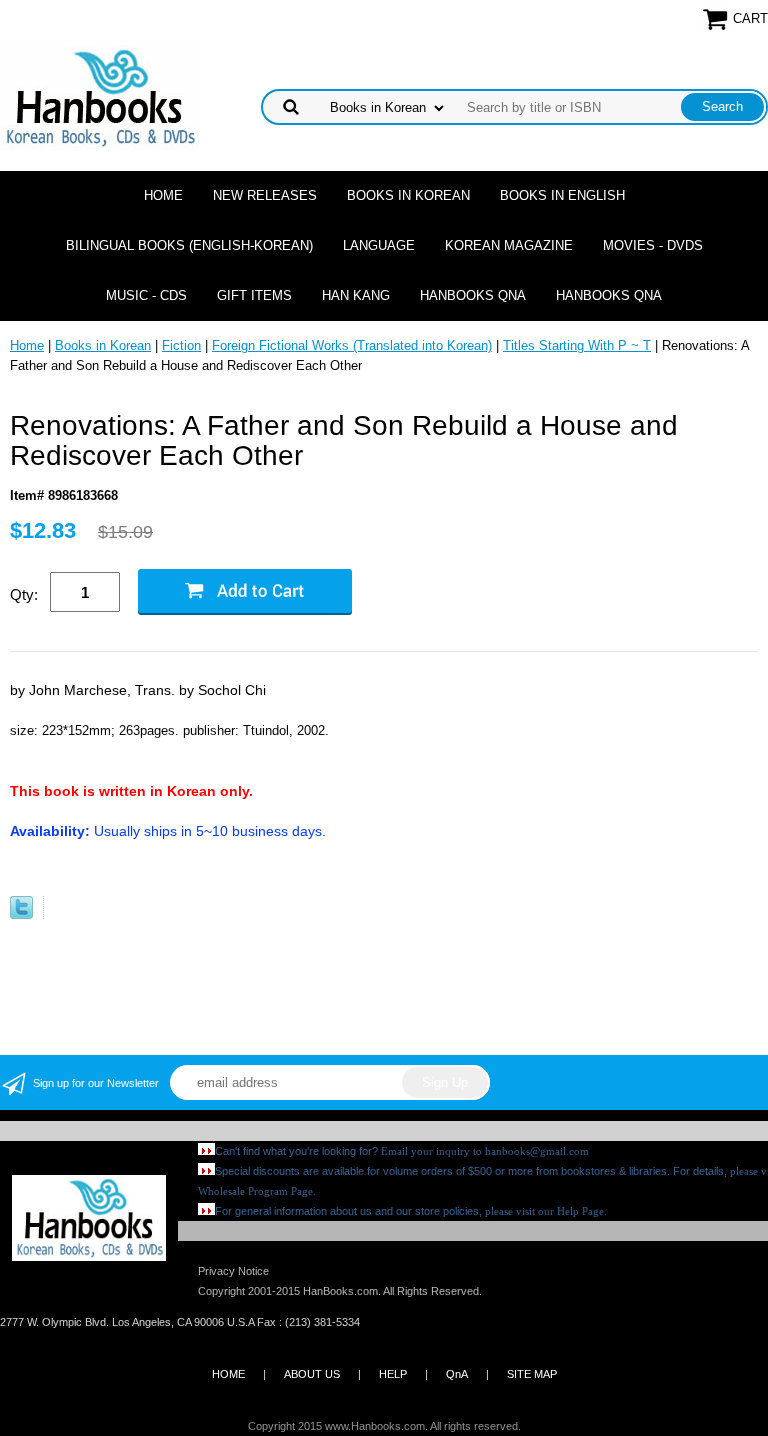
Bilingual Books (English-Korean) (189, 245)
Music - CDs (146, 295)
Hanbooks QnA (473, 295)
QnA (457, 1374)
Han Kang (356, 295)
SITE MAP (532, 1374)
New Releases (265, 195)
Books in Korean (408, 195)
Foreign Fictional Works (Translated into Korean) (352, 345)
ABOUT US (312, 1374)
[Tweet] (21, 914)
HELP (393, 1374)
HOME (228, 1374)
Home (163, 195)
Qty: (24, 594)
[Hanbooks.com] (99, 96)
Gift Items (254, 295)
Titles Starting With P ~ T (577, 345)
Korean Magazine (509, 245)
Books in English (562, 195)
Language (379, 245)
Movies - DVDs (653, 245)
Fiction (181, 345)
